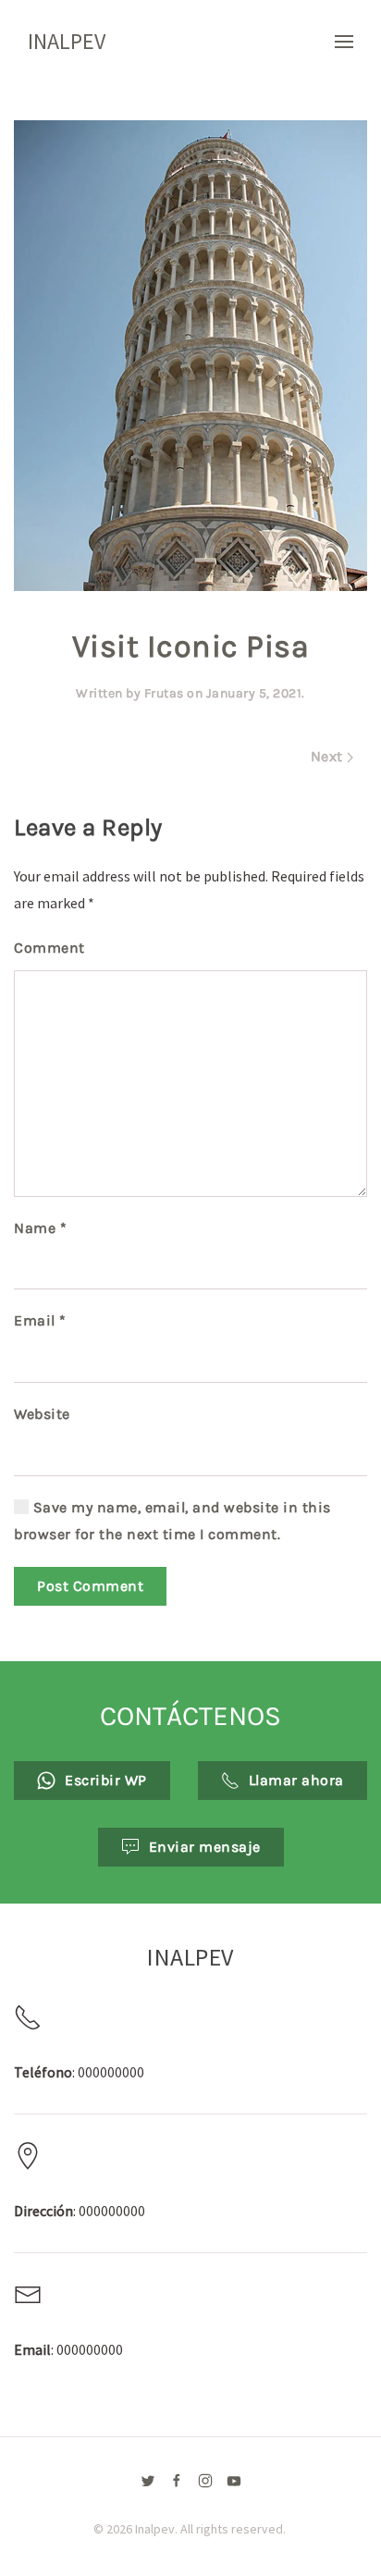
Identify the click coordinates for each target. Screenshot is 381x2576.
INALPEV (67, 41)
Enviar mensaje (205, 1847)
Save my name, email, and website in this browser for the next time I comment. (172, 1521)
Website (42, 1414)
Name (40, 1228)
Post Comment (90, 1586)
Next (329, 756)
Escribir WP (106, 1780)
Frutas (164, 693)
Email (40, 1320)
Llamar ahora (296, 1780)
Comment (49, 948)
